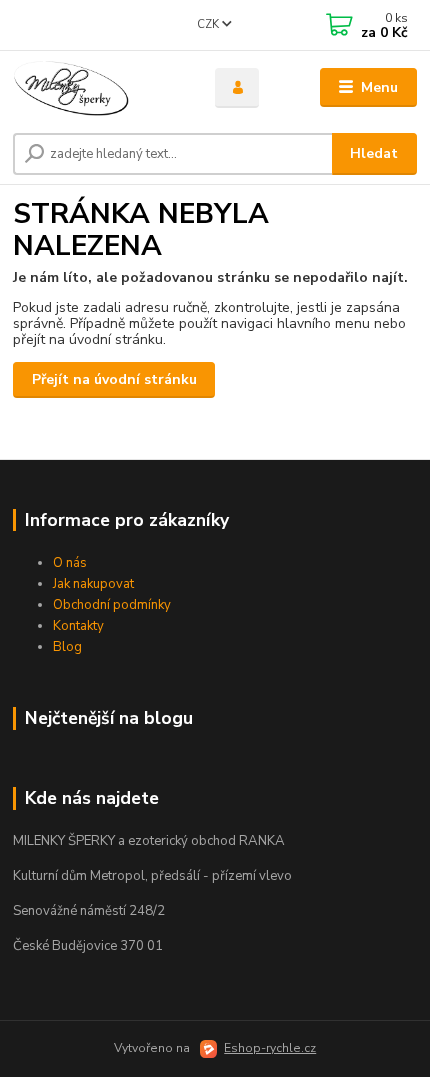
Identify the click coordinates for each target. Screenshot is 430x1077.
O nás (70, 563)
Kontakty (78, 626)
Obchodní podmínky (112, 605)
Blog (67, 647)
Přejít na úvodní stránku (114, 379)
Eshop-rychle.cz (270, 1048)
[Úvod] (97, 88)
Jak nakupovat (93, 584)
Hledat (374, 153)
